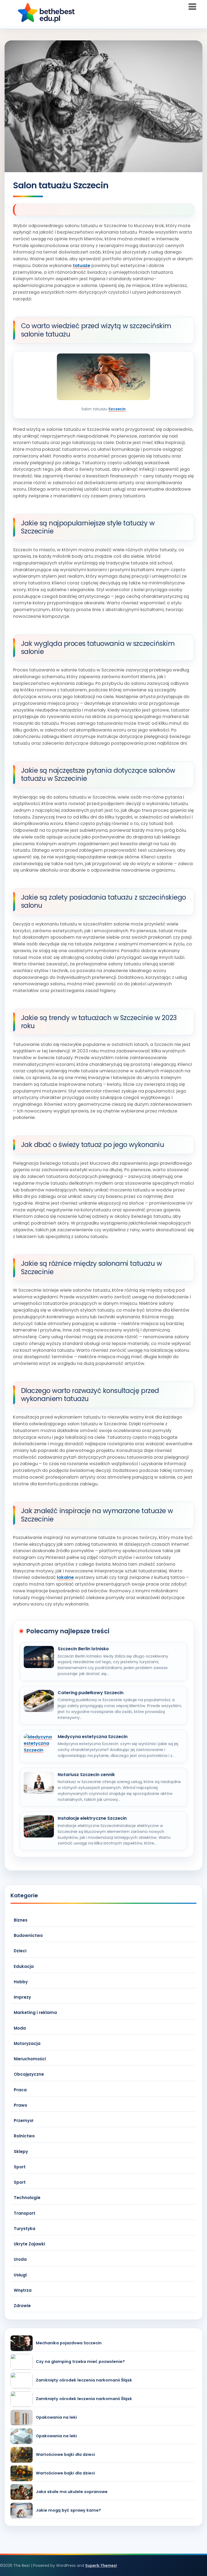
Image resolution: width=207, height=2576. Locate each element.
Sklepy (21, 2152)
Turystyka (25, 2229)
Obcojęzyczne (29, 2074)
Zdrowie (22, 2306)
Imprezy (22, 1997)
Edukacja (24, 1966)
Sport (20, 2167)
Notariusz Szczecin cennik (86, 1775)
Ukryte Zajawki (29, 2244)
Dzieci (20, 1951)
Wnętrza (23, 2290)
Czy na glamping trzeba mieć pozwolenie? (80, 2362)
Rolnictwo (24, 2136)
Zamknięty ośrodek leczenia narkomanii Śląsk (84, 2380)
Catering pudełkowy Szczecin (91, 1693)
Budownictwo (28, 1935)
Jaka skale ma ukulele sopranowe (72, 2492)
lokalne (65, 1577)
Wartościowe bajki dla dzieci (65, 2455)
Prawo (20, 2105)
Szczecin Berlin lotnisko (83, 1649)
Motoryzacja (27, 2043)
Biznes (21, 1920)
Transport (25, 2213)
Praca (20, 2090)
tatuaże (82, 266)
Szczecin (117, 409)
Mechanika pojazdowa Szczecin (69, 2343)
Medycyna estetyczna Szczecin (93, 1737)
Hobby (21, 1982)
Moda (20, 2028)
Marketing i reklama (35, 2012)
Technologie (27, 2198)
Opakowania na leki (56, 2417)
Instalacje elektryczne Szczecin (92, 1818)
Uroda (20, 2259)
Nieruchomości (30, 2059)
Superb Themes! (101, 2565)
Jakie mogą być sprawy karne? (68, 2510)
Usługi (20, 2275)
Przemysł (23, 2121)
